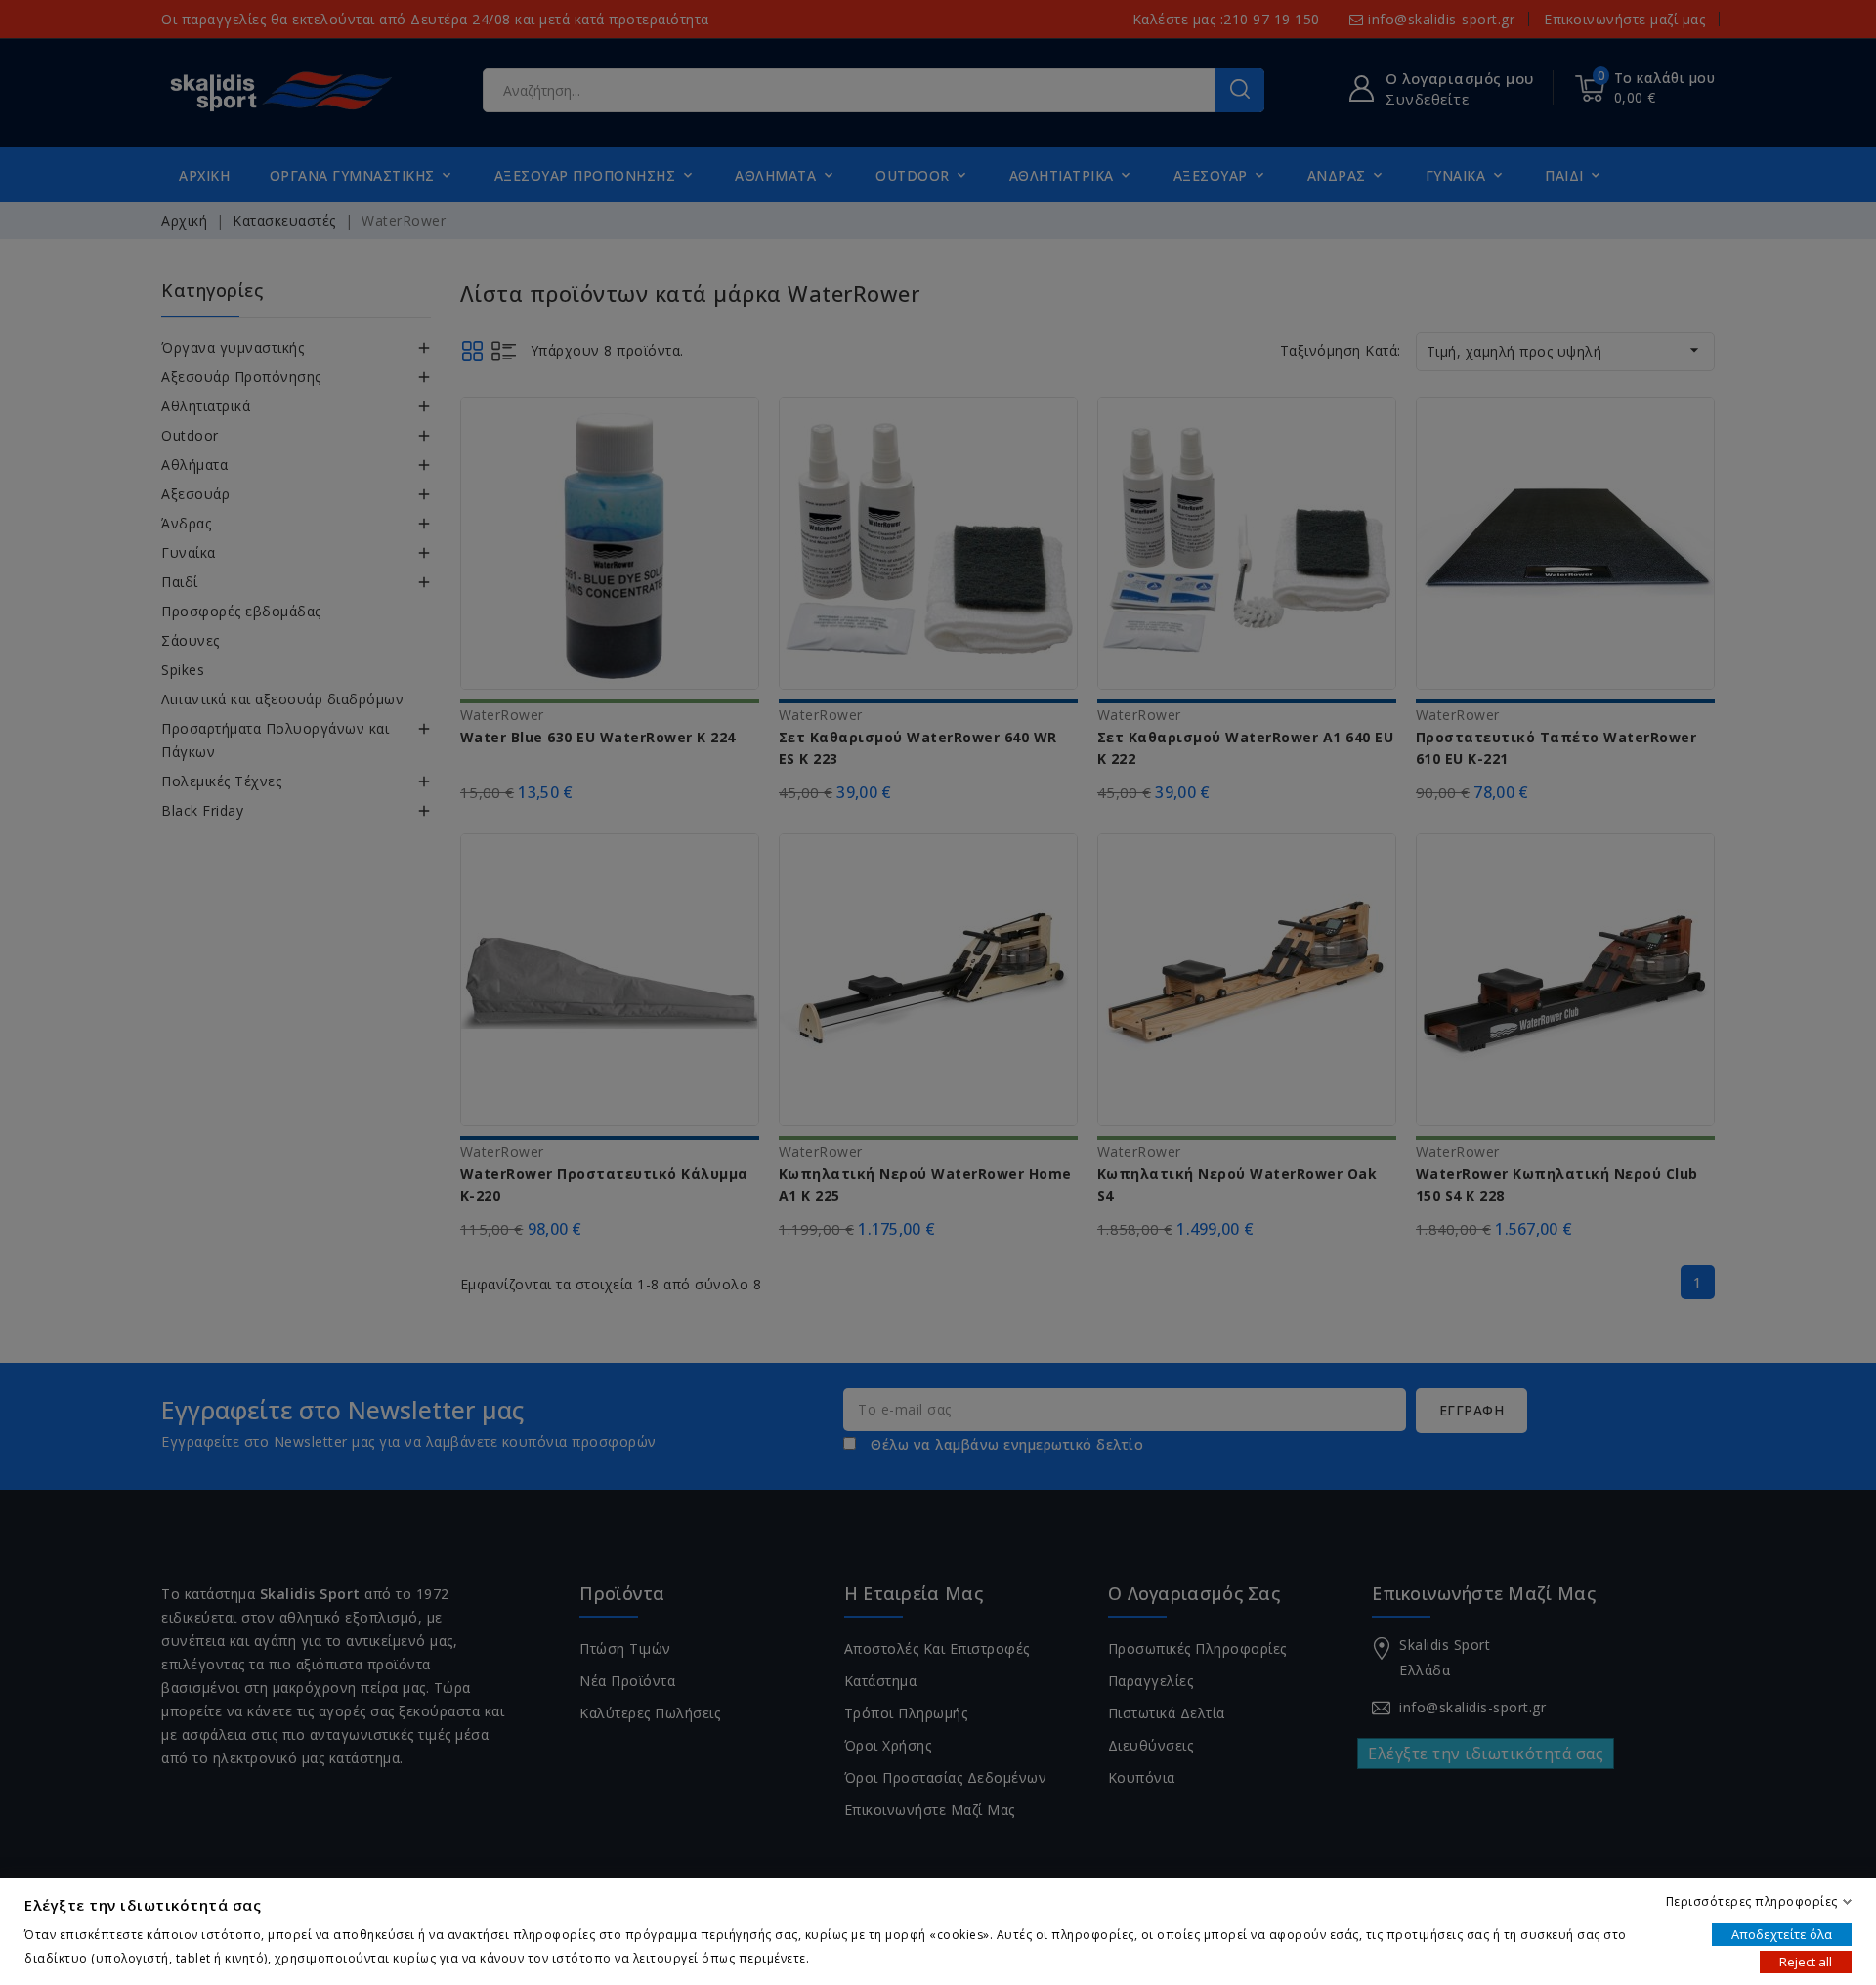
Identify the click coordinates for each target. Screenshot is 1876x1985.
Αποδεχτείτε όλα (1782, 1934)
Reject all (1806, 1962)
